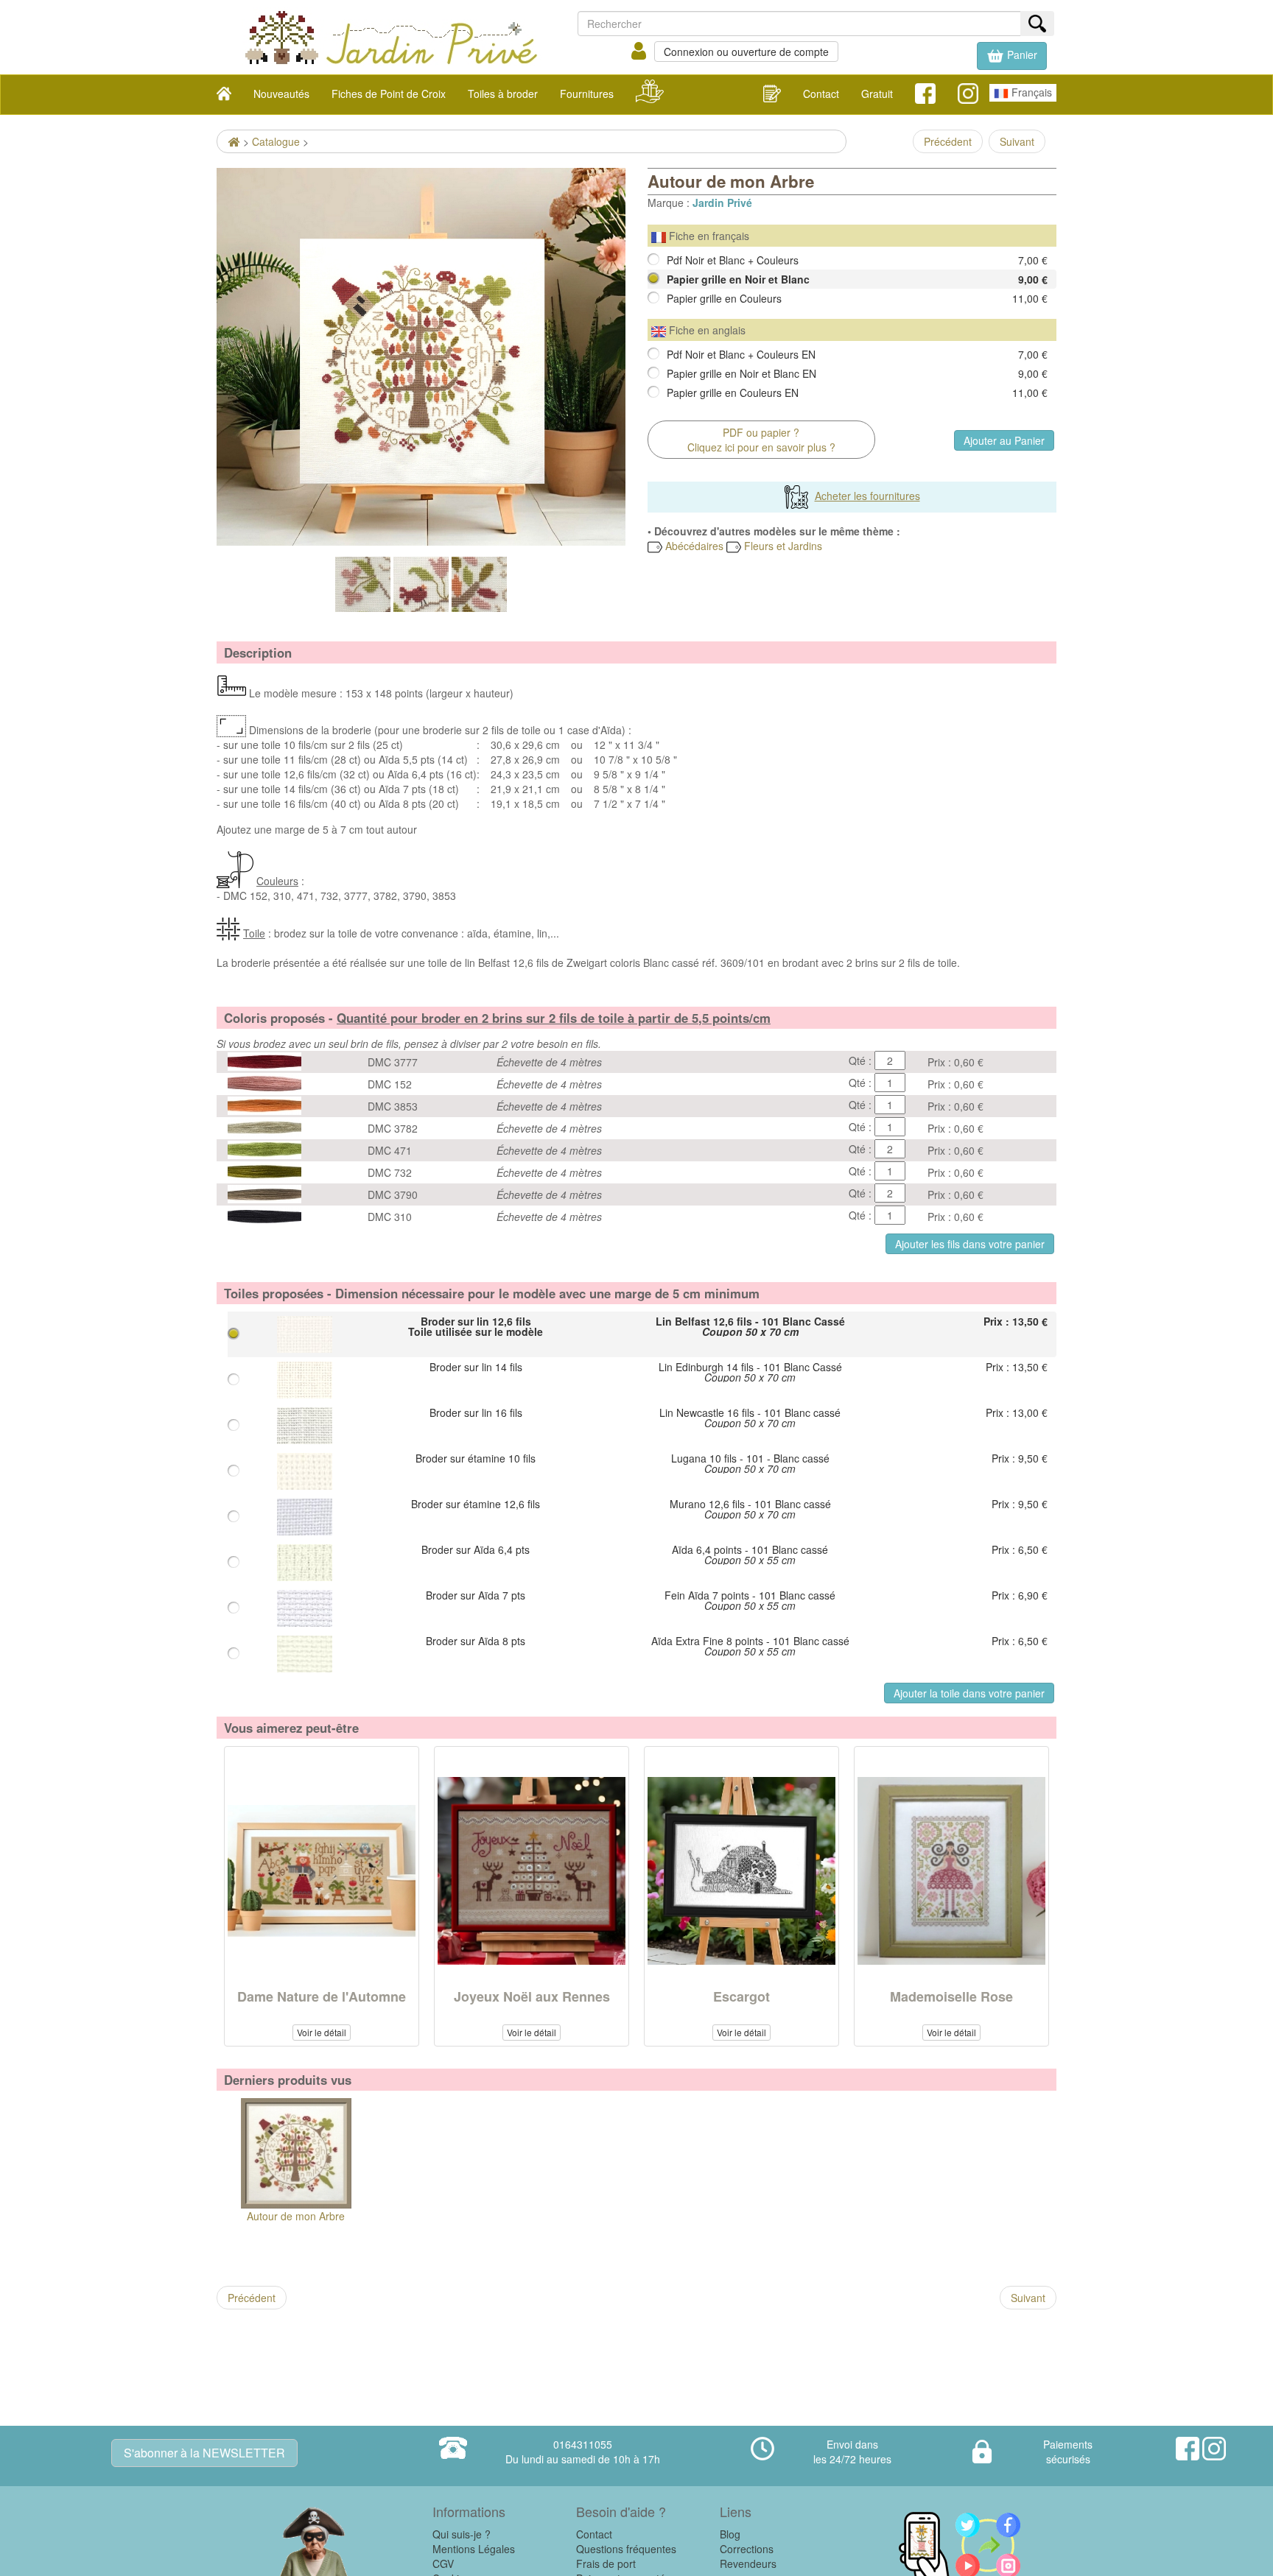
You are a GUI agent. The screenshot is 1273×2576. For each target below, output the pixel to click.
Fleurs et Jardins (782, 546)
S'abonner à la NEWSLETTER (204, 2453)
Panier (1021, 54)
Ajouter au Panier (1004, 440)
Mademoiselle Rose (951, 1996)
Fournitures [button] (587, 94)
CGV (443, 2563)
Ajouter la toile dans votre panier (969, 1693)
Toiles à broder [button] (503, 94)
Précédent (948, 141)
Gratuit (877, 94)
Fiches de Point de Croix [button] (389, 94)
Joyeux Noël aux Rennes (532, 1996)
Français (1030, 92)
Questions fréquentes (626, 2549)
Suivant (1017, 141)
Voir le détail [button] (322, 2032)
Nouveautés (281, 94)
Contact (821, 94)
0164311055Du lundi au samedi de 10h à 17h (583, 2452)
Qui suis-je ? (462, 2534)
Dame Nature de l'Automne (322, 1996)
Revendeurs (748, 2563)
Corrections (747, 2549)
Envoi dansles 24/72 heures (852, 2452)
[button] (1012, 56)
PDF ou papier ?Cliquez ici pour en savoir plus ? (761, 440)
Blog (730, 2534)
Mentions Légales (474, 2549)
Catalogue (276, 141)
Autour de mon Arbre (296, 2216)
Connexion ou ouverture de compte (746, 52)
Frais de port (606, 2563)
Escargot (741, 1996)
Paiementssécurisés (1068, 2452)
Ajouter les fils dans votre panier (970, 1244)
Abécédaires (693, 546)
